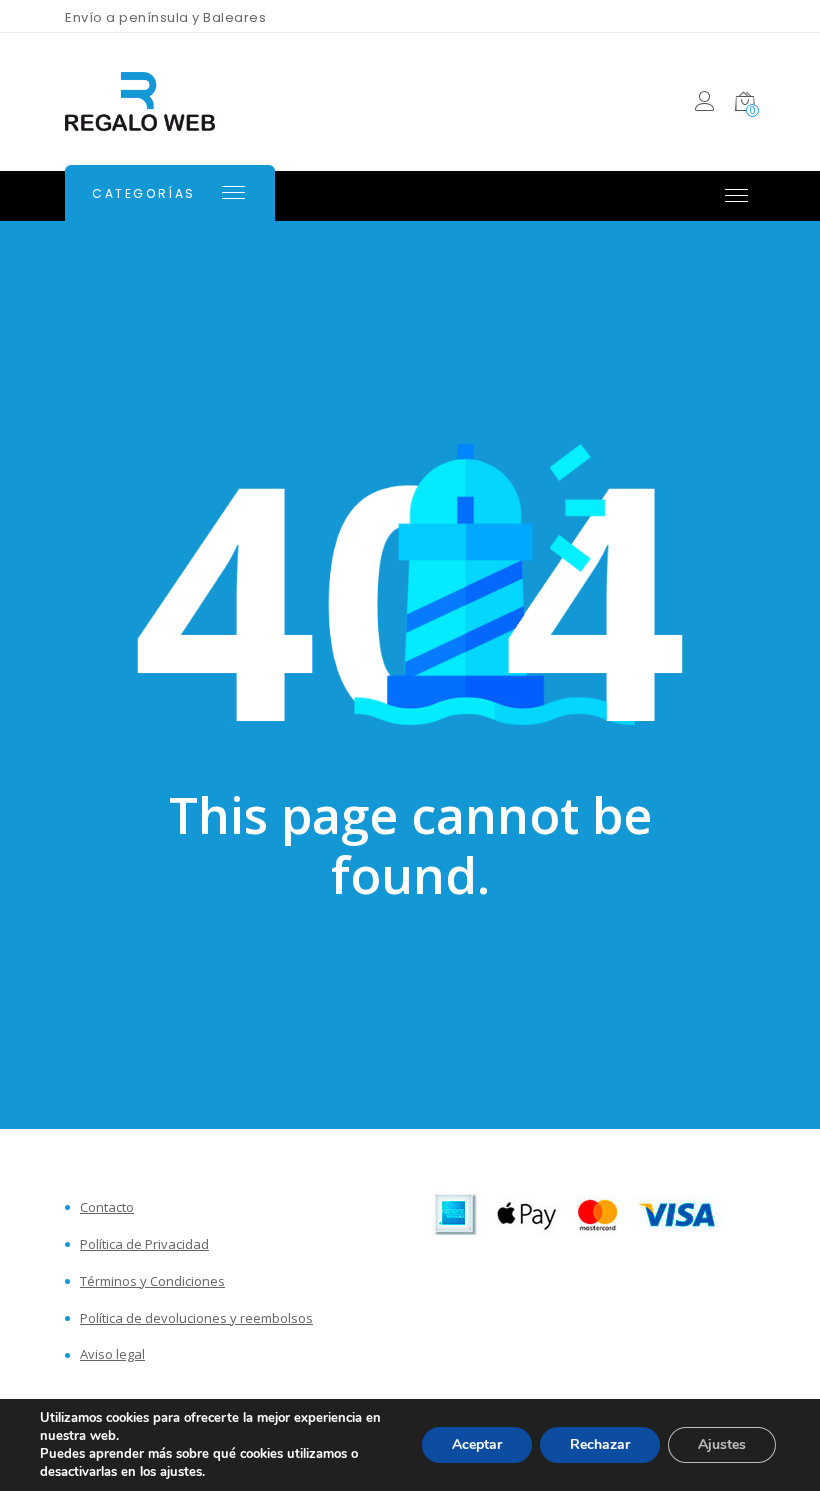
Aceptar (477, 1444)
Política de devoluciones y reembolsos (196, 1318)
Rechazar (600, 1444)
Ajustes (722, 1444)
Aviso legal (112, 1354)
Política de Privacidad (144, 1244)
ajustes (181, 1472)
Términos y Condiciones (152, 1281)
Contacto (107, 1207)
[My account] (704, 104)
